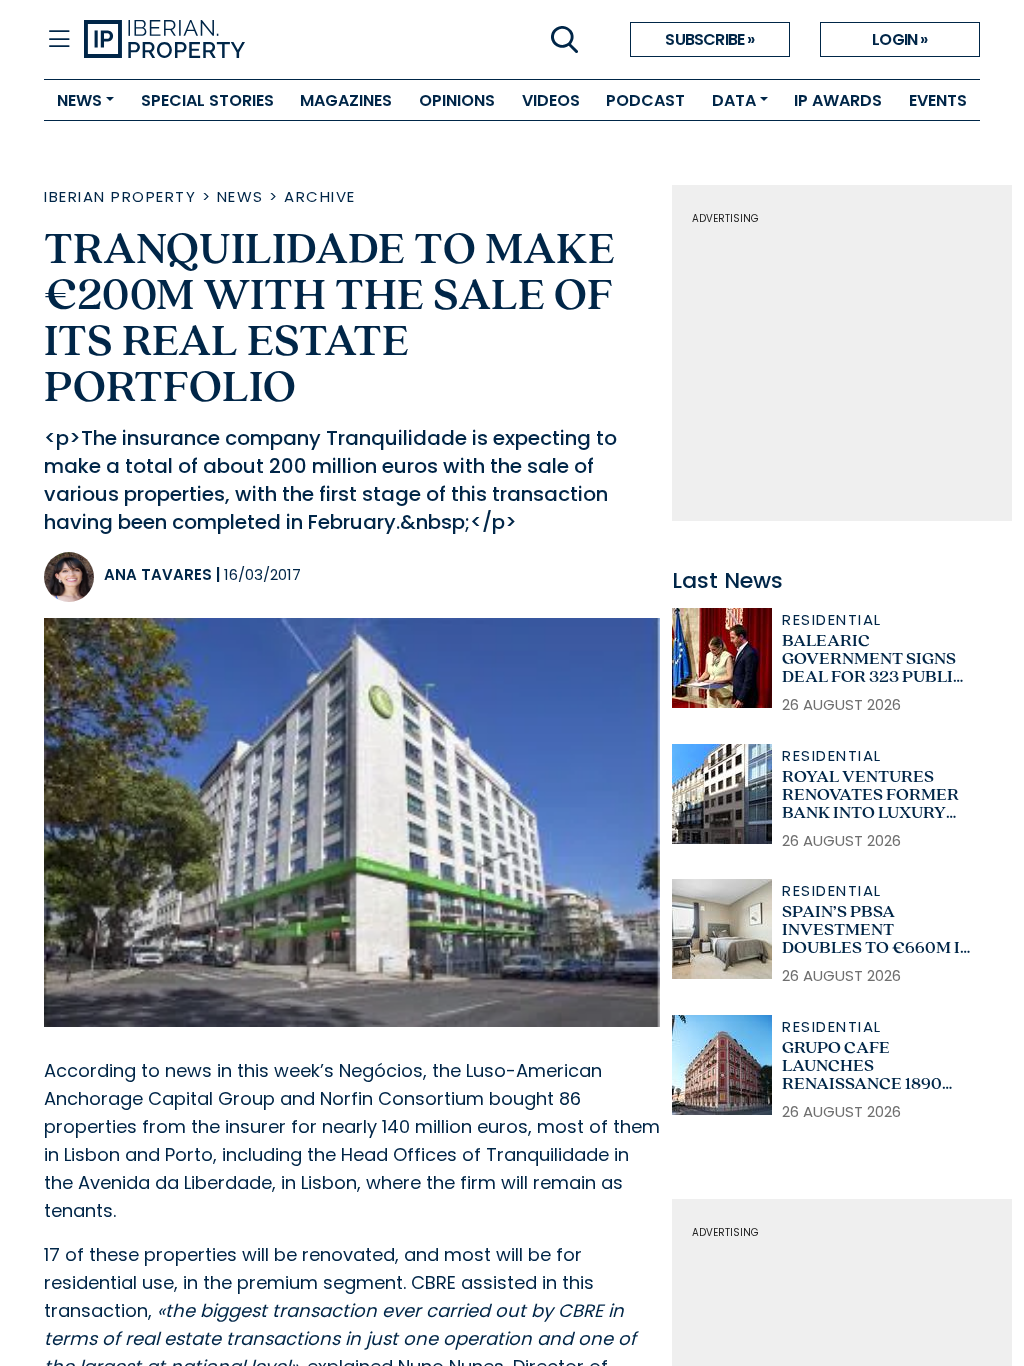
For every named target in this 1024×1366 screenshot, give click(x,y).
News (240, 196)
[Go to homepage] (298, 40)
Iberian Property (120, 196)
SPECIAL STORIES (207, 100)
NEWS (79, 100)
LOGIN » (899, 39)
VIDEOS (551, 100)
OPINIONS (457, 100)
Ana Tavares (158, 574)
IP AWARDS (838, 100)
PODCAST (645, 100)
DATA (734, 100)
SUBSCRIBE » (709, 39)
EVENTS (938, 100)
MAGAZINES (346, 100)
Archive (320, 196)
